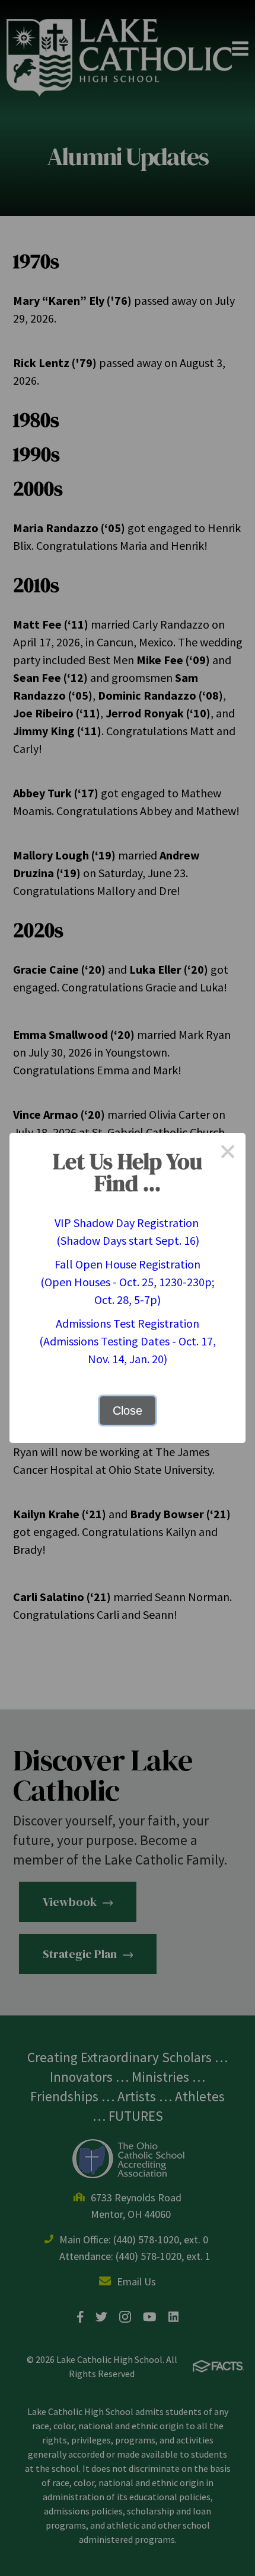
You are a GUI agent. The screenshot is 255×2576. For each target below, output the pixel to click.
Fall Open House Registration (128, 1264)
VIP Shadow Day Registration (128, 1223)
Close (128, 1411)
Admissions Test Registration (128, 1323)
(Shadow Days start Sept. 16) (128, 1240)
